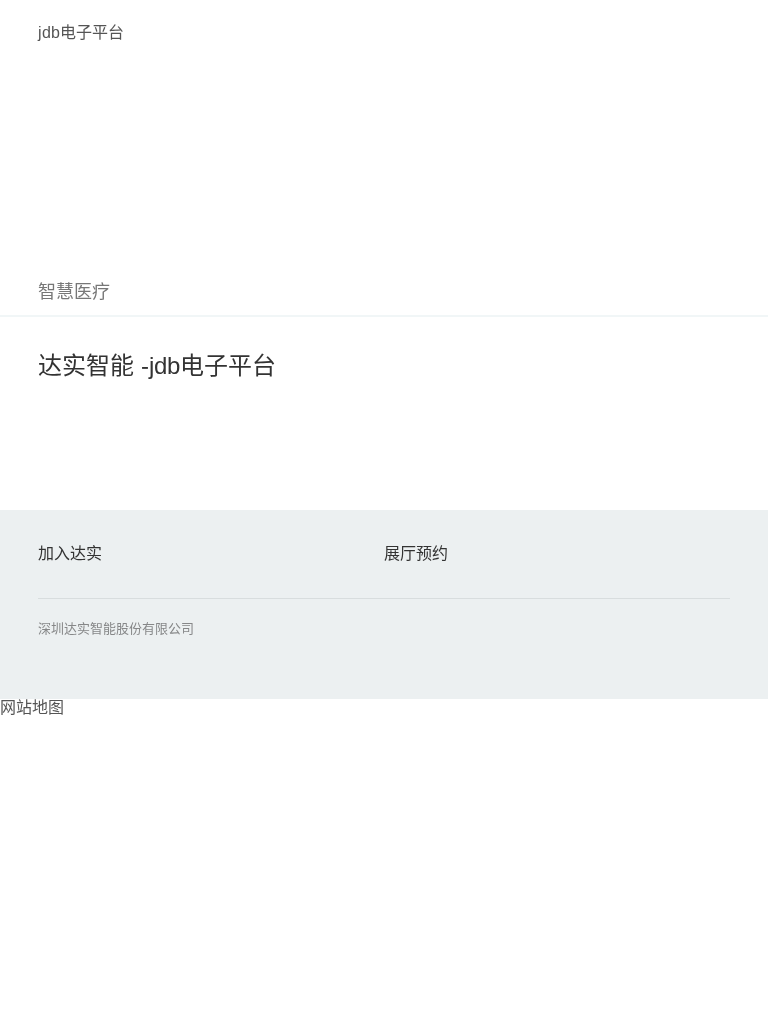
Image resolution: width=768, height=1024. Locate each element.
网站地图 (32, 707)
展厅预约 (416, 553)
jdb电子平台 (81, 32)
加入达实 (70, 553)
